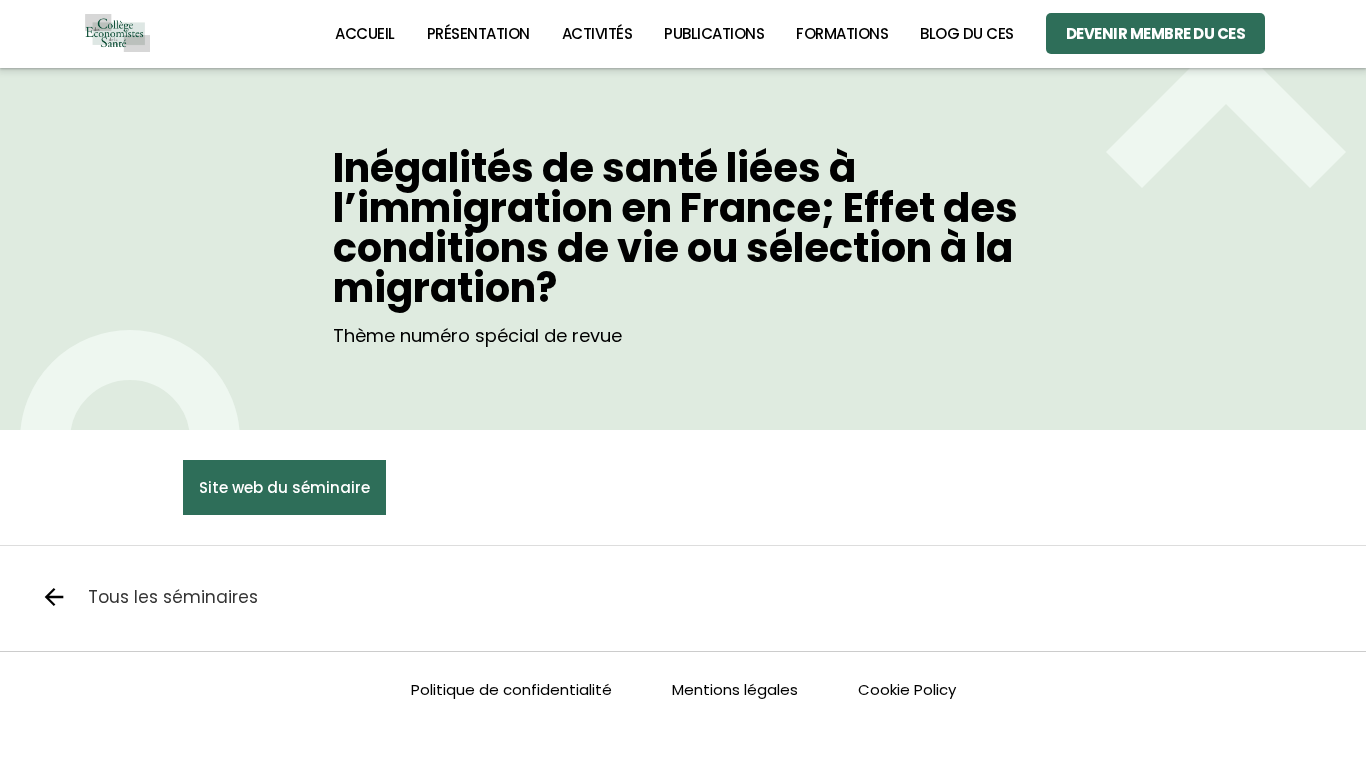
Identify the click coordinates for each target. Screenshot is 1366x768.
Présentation (478, 33)
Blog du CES (967, 33)
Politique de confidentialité (511, 689)
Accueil (365, 33)
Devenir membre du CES (1156, 33)
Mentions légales (735, 689)
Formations (842, 33)
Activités (597, 33)
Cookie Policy (907, 689)
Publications (714, 33)
